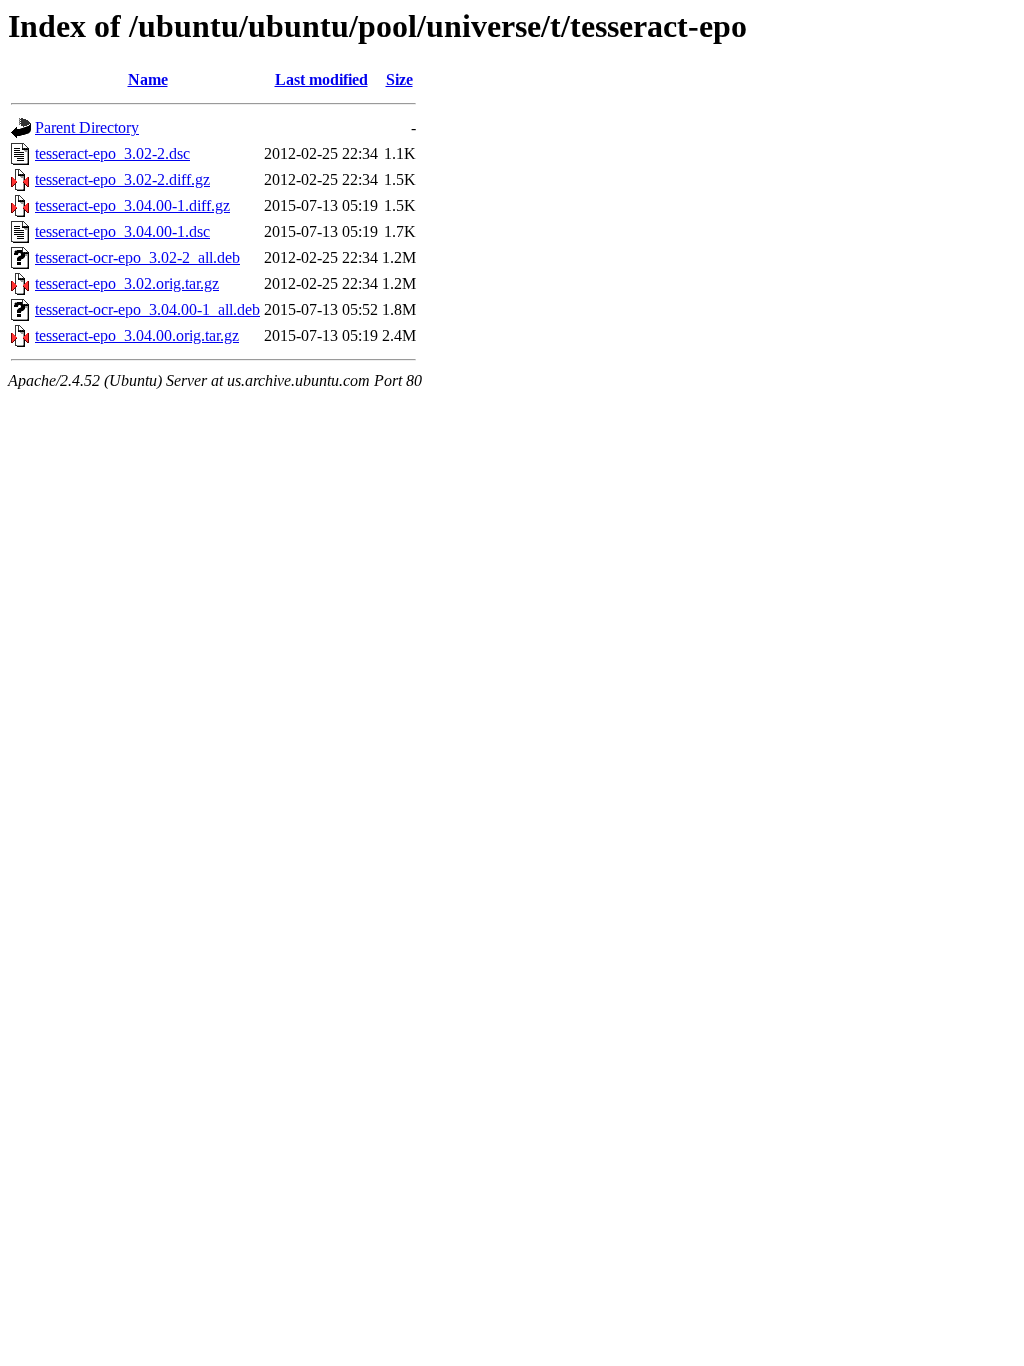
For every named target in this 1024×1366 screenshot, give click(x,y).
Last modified (321, 79)
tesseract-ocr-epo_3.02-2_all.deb (137, 257)
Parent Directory (87, 127)
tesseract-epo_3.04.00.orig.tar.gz (137, 335)
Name (148, 79)
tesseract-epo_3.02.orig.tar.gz (127, 283)
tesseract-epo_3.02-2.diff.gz (122, 179)
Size (399, 79)
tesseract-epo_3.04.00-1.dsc (122, 231)
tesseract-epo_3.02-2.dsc (112, 153)
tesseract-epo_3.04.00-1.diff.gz (132, 205)
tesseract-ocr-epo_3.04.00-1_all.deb (147, 309)
